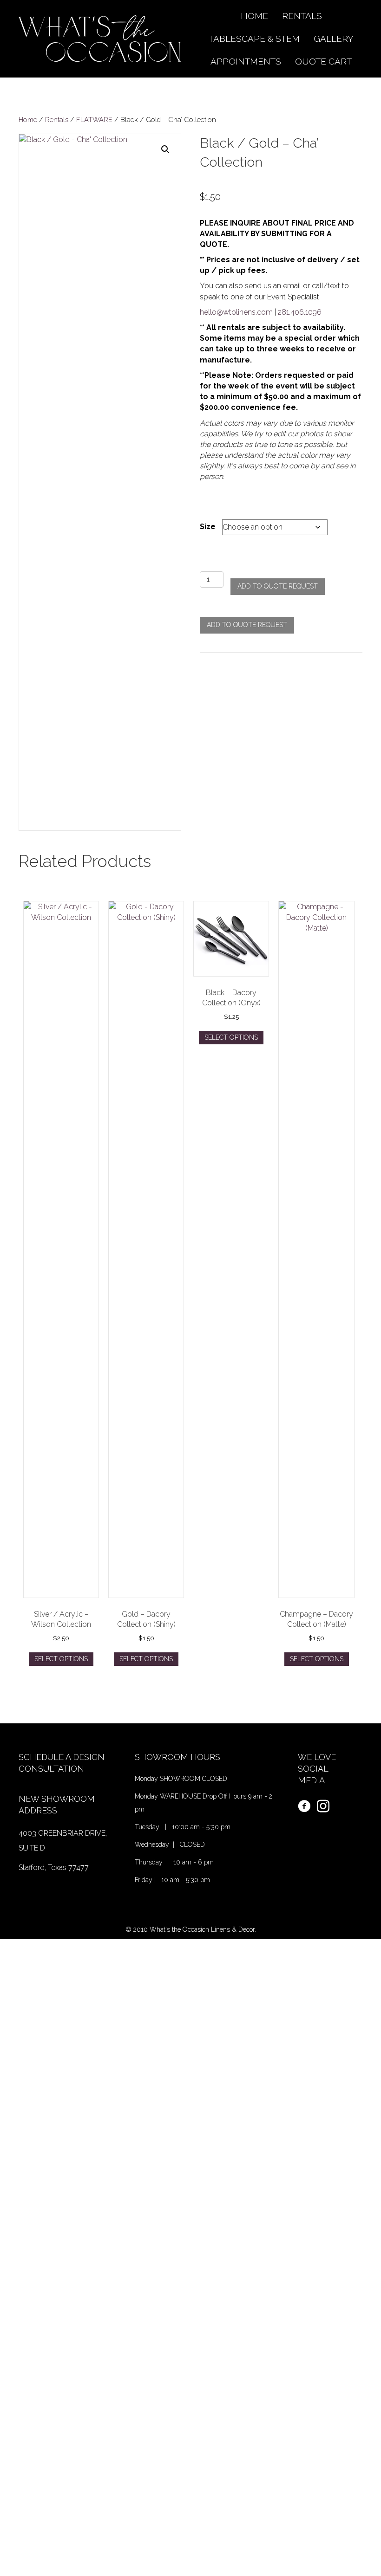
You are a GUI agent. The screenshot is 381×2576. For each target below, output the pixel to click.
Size (208, 527)
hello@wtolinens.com (236, 312)
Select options (61, 1659)
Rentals (57, 120)
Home (28, 120)
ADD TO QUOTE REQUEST (278, 586)
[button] (165, 149)
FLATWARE (94, 120)
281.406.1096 (300, 312)
